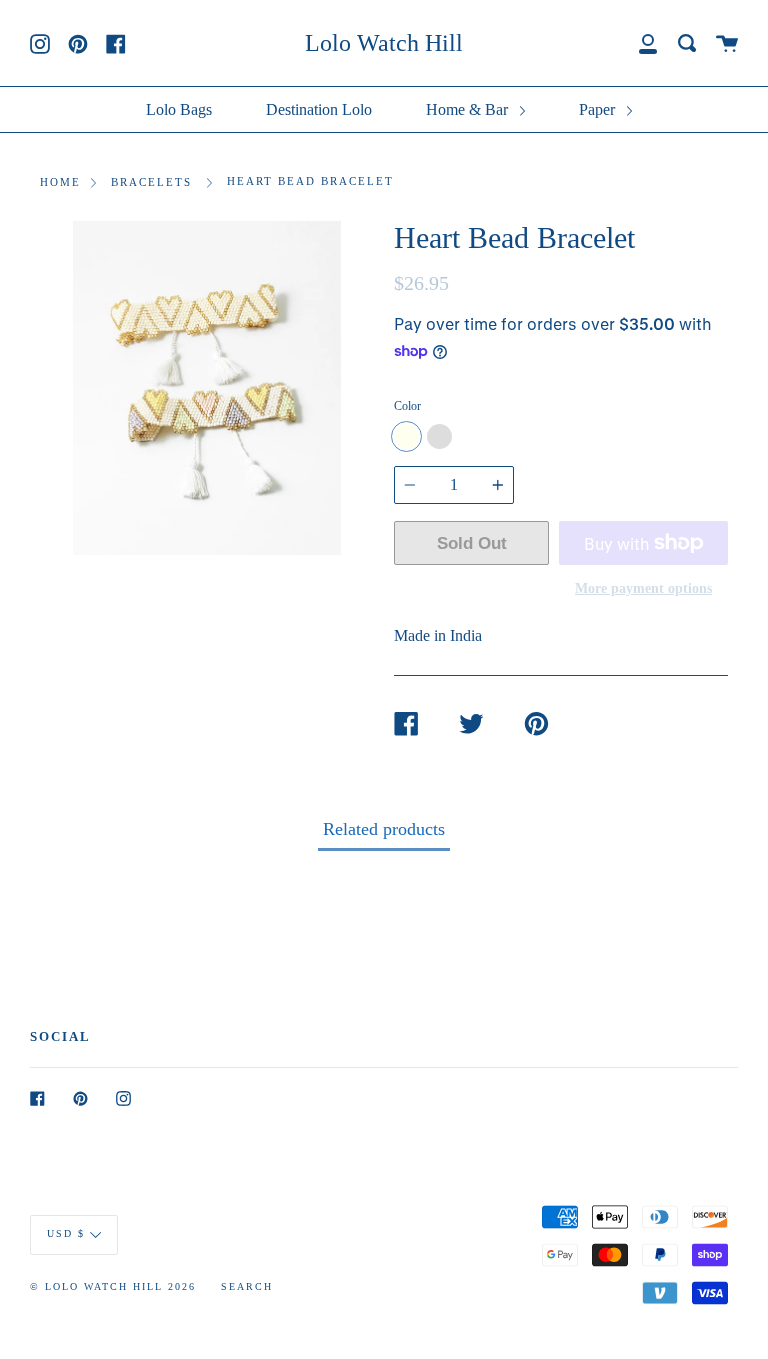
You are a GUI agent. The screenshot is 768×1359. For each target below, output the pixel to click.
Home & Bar (469, 109)
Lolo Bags (179, 109)
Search (247, 1286)
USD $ (66, 1233)
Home (60, 182)
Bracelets (151, 182)
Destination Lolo (319, 109)
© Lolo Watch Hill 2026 (113, 1286)
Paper (599, 109)
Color (407, 406)
